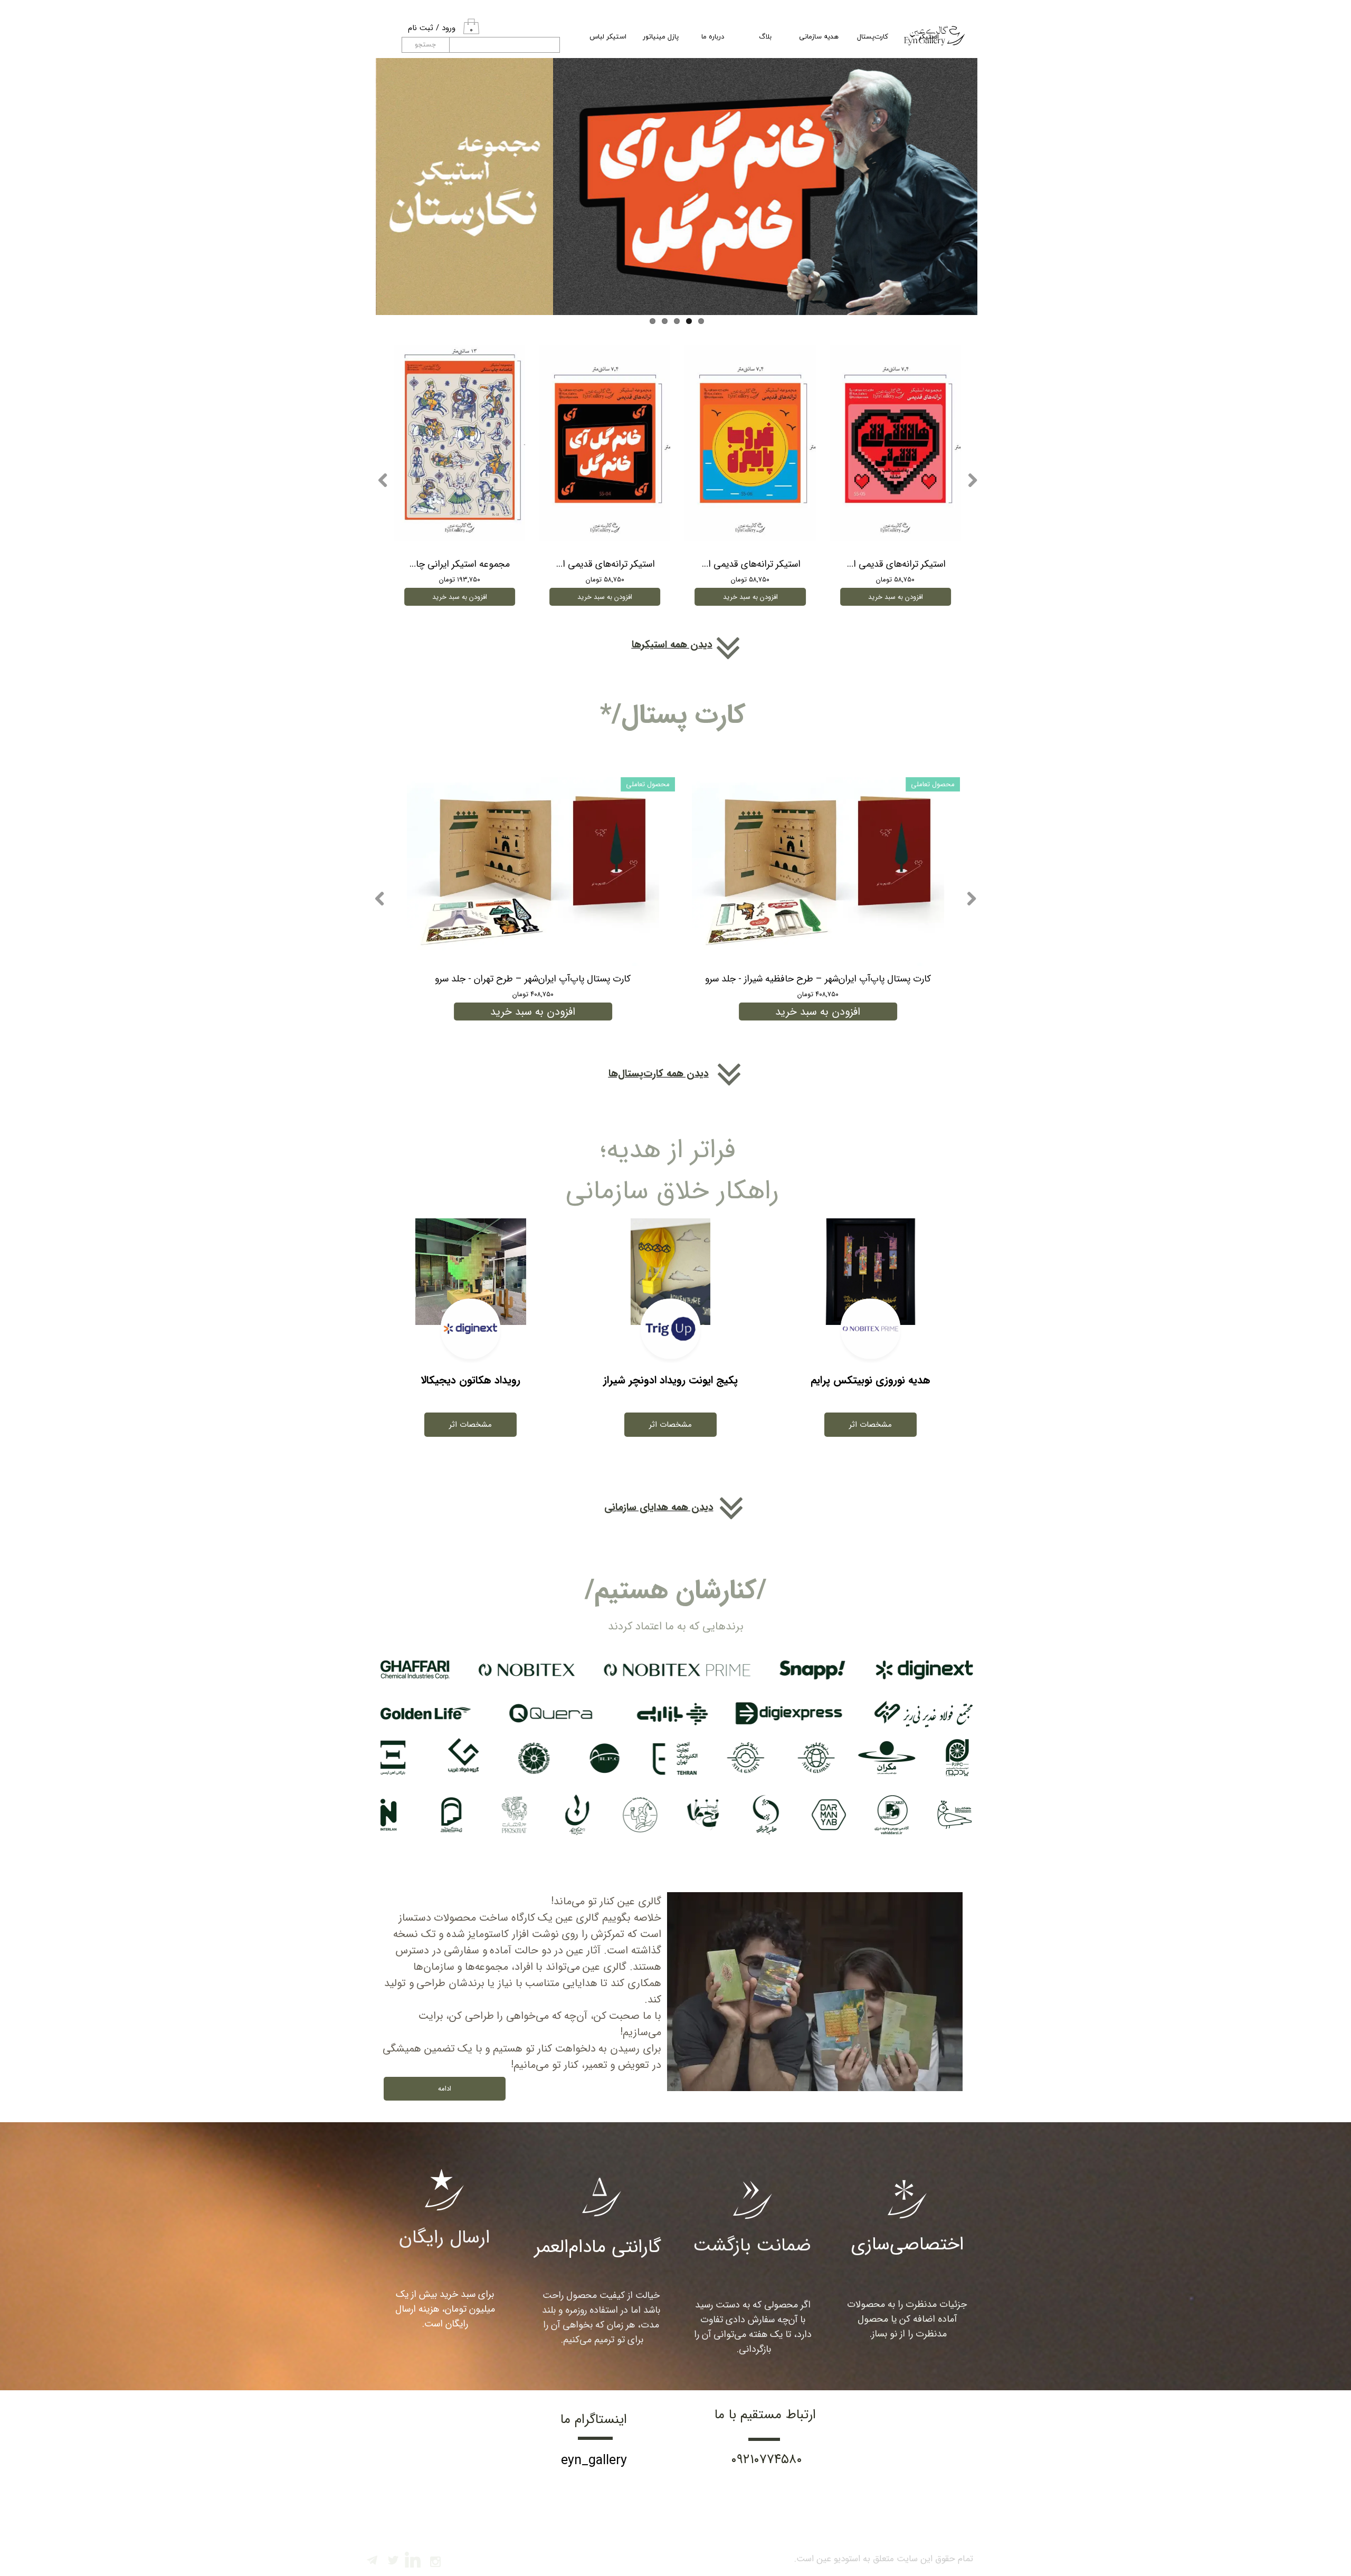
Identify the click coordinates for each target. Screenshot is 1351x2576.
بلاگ (765, 37)
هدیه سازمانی (819, 37)
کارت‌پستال (873, 37)
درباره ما (713, 37)
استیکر (929, 37)
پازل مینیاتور (661, 37)
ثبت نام (421, 28)
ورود (449, 28)
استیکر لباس (608, 37)
